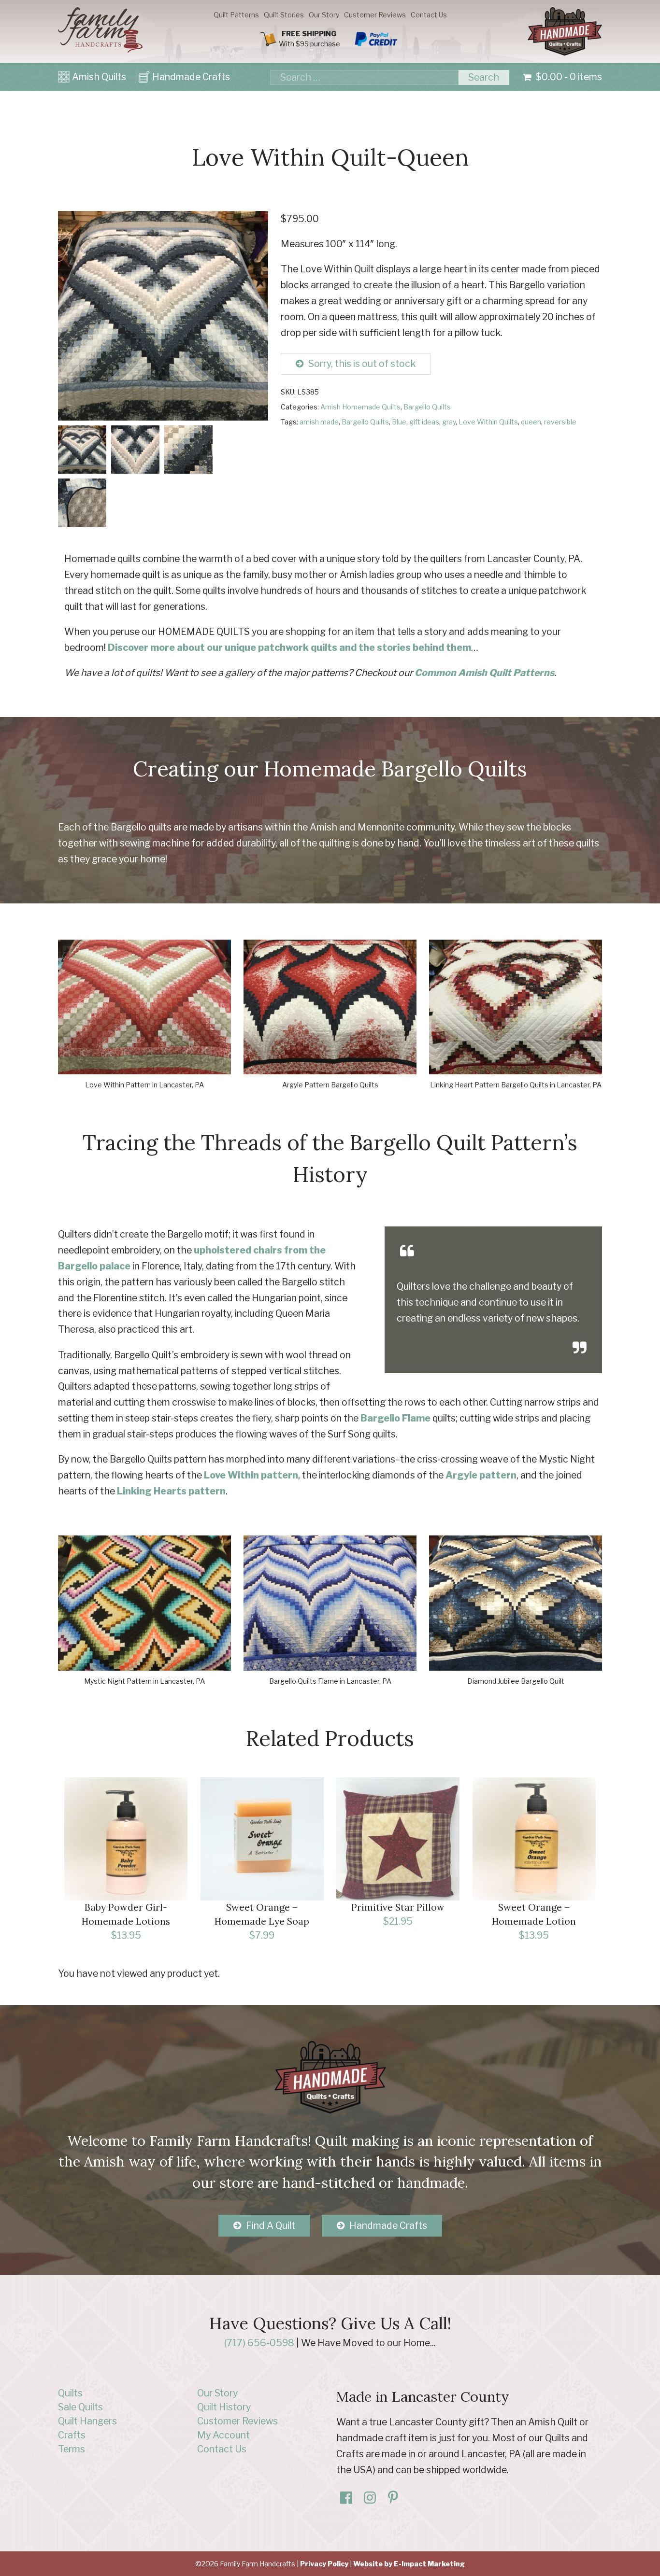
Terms (72, 2449)
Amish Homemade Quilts (360, 407)
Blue (399, 422)
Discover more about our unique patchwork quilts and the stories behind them (289, 648)
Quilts (70, 2393)
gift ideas (424, 422)
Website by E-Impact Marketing (409, 2564)
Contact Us (429, 15)
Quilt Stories (284, 15)
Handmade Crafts (191, 77)
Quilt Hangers (87, 2421)
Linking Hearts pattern (171, 1491)
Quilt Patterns (236, 15)
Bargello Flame (395, 1418)
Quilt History (224, 2407)
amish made (319, 422)
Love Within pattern (251, 1475)
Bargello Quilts (427, 407)
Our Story (324, 15)
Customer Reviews (375, 15)
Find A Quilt (271, 2225)
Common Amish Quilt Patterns (484, 673)
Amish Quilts (99, 77)
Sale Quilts (80, 2407)
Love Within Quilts (488, 422)
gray (449, 422)
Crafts (72, 2435)
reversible (560, 422)
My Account (223, 2435)
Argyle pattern (481, 1475)
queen (531, 422)
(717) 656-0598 (259, 2343)
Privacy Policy (324, 2564)
